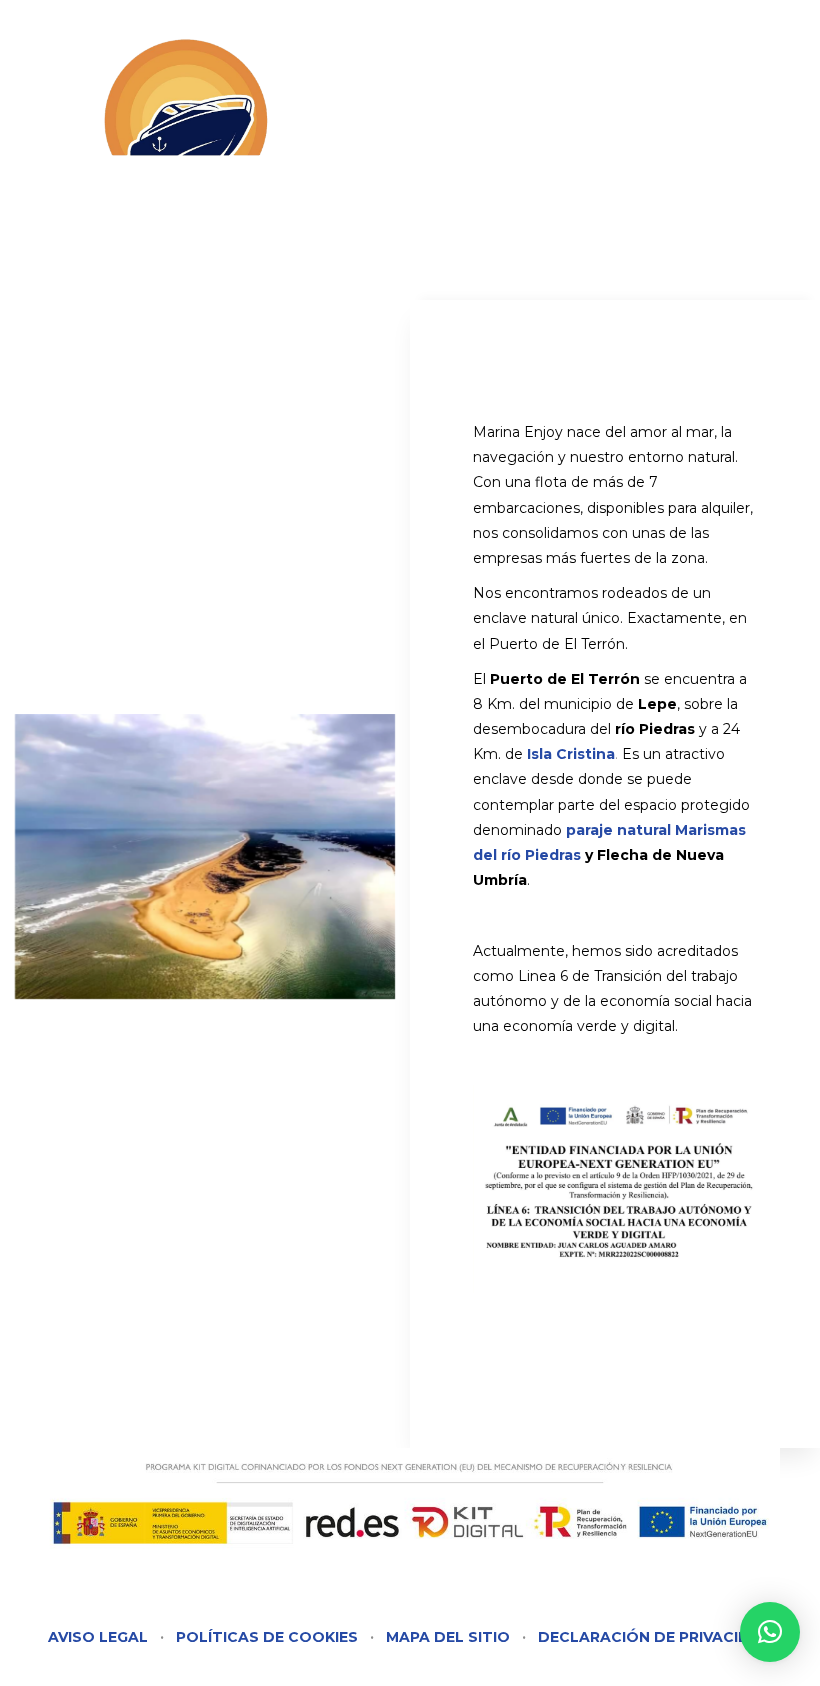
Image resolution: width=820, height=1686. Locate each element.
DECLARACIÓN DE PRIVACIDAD (655, 1637)
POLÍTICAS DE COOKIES (267, 1637)
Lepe (657, 704)
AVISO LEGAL (98, 1637)
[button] (770, 1632)
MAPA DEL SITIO (448, 1637)
